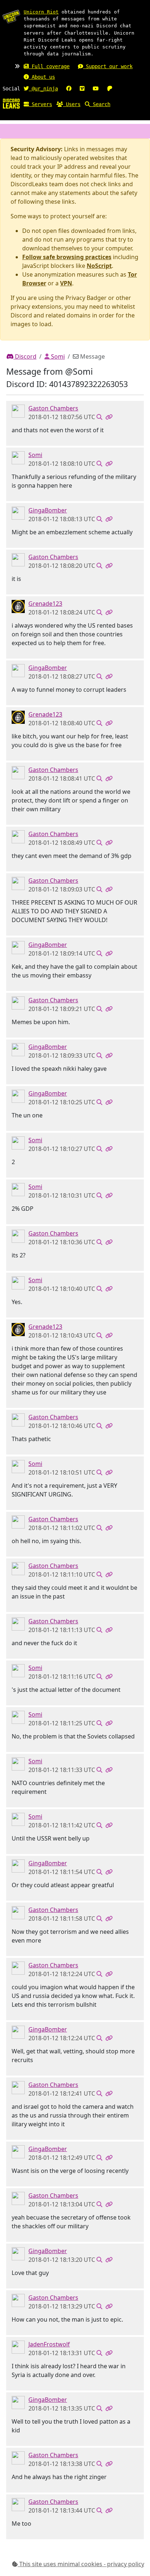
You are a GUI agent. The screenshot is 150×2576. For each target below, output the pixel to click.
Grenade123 (45, 604)
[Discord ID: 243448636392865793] (18, 411)
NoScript (99, 266)
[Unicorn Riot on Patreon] (110, 89)
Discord (25, 356)
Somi (57, 356)
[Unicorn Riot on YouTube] (96, 89)
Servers (40, 104)
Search (100, 104)
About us (42, 77)
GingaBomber (48, 510)
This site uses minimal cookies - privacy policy (81, 2564)
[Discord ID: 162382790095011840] (18, 457)
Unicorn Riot (41, 12)
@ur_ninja (43, 89)
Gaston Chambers (53, 408)
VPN (66, 283)
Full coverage (49, 66)
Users (72, 104)
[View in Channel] (99, 417)
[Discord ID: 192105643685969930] (18, 2347)
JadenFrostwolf (49, 2344)
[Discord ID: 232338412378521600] (18, 606)
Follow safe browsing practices (67, 257)
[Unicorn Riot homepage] (11, 16)
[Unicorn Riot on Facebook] (69, 89)
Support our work (108, 66)
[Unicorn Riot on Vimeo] (82, 89)
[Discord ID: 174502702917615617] (18, 513)
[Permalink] (109, 417)
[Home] (11, 103)
